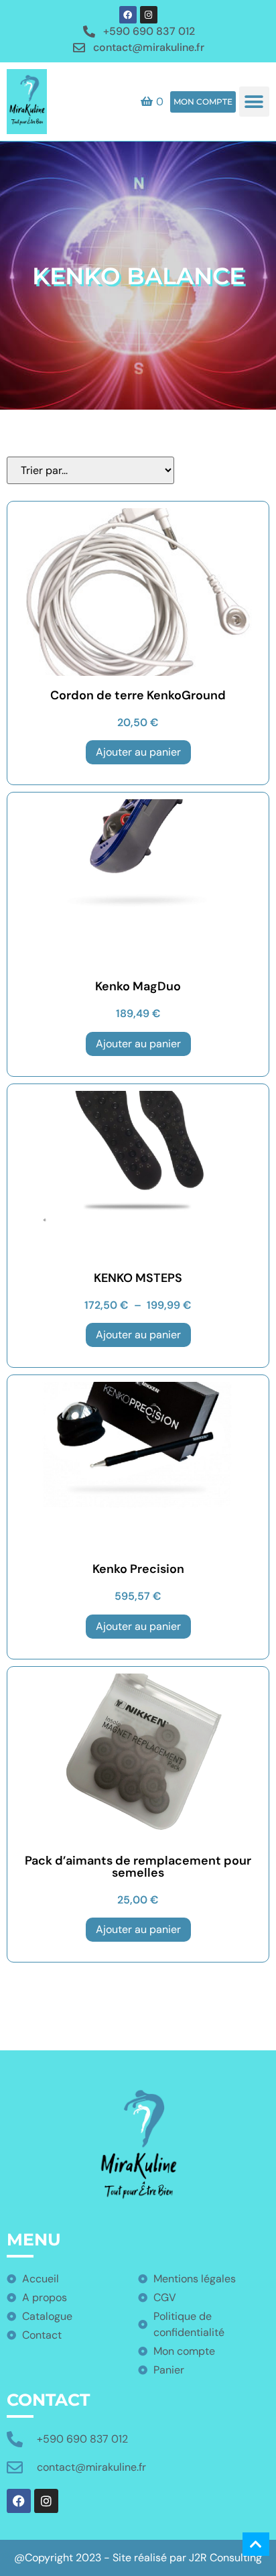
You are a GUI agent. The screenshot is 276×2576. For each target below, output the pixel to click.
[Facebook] (128, 15)
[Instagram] (149, 15)
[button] (254, 102)
